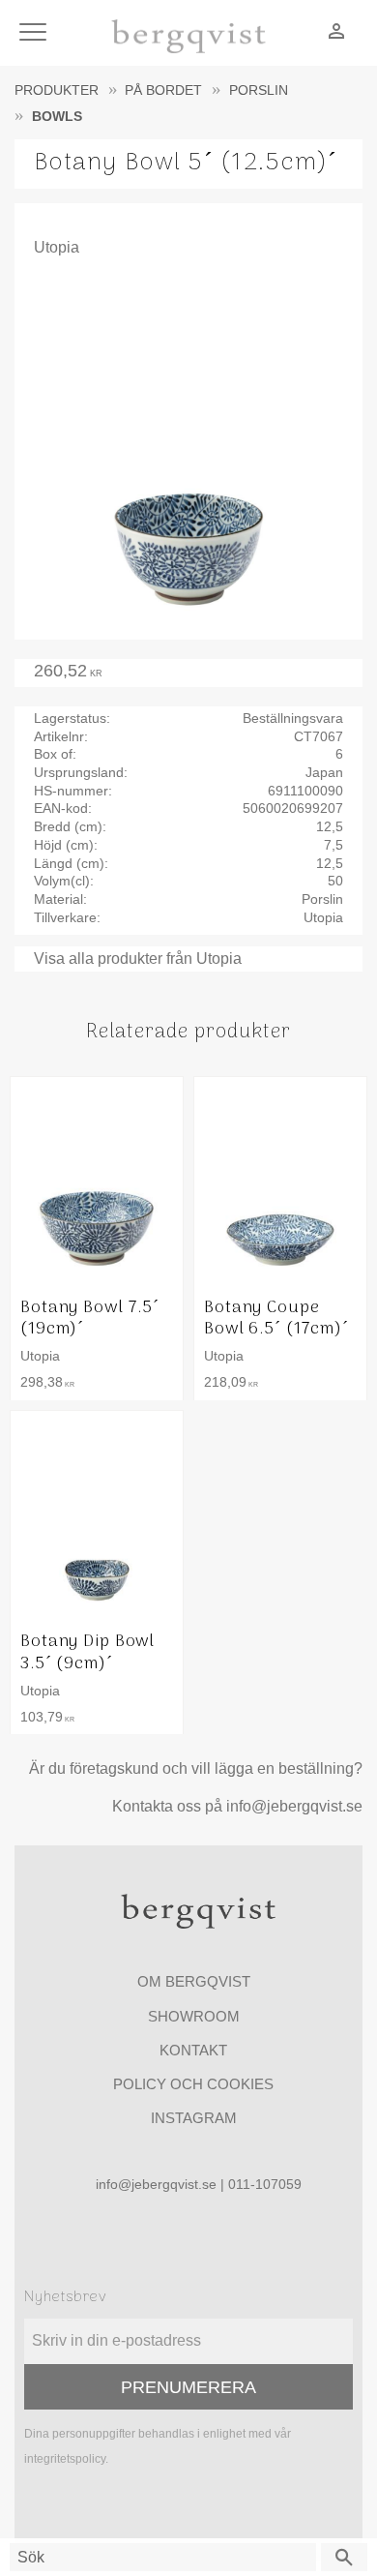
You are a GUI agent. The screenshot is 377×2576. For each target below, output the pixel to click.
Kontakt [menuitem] (193, 2050)
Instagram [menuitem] (194, 2118)
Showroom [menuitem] (194, 2016)
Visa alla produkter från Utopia (138, 959)
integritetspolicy (65, 2459)
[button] (36, 33)
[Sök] (344, 2557)
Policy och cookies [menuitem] (193, 2084)
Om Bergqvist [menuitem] (194, 1981)
